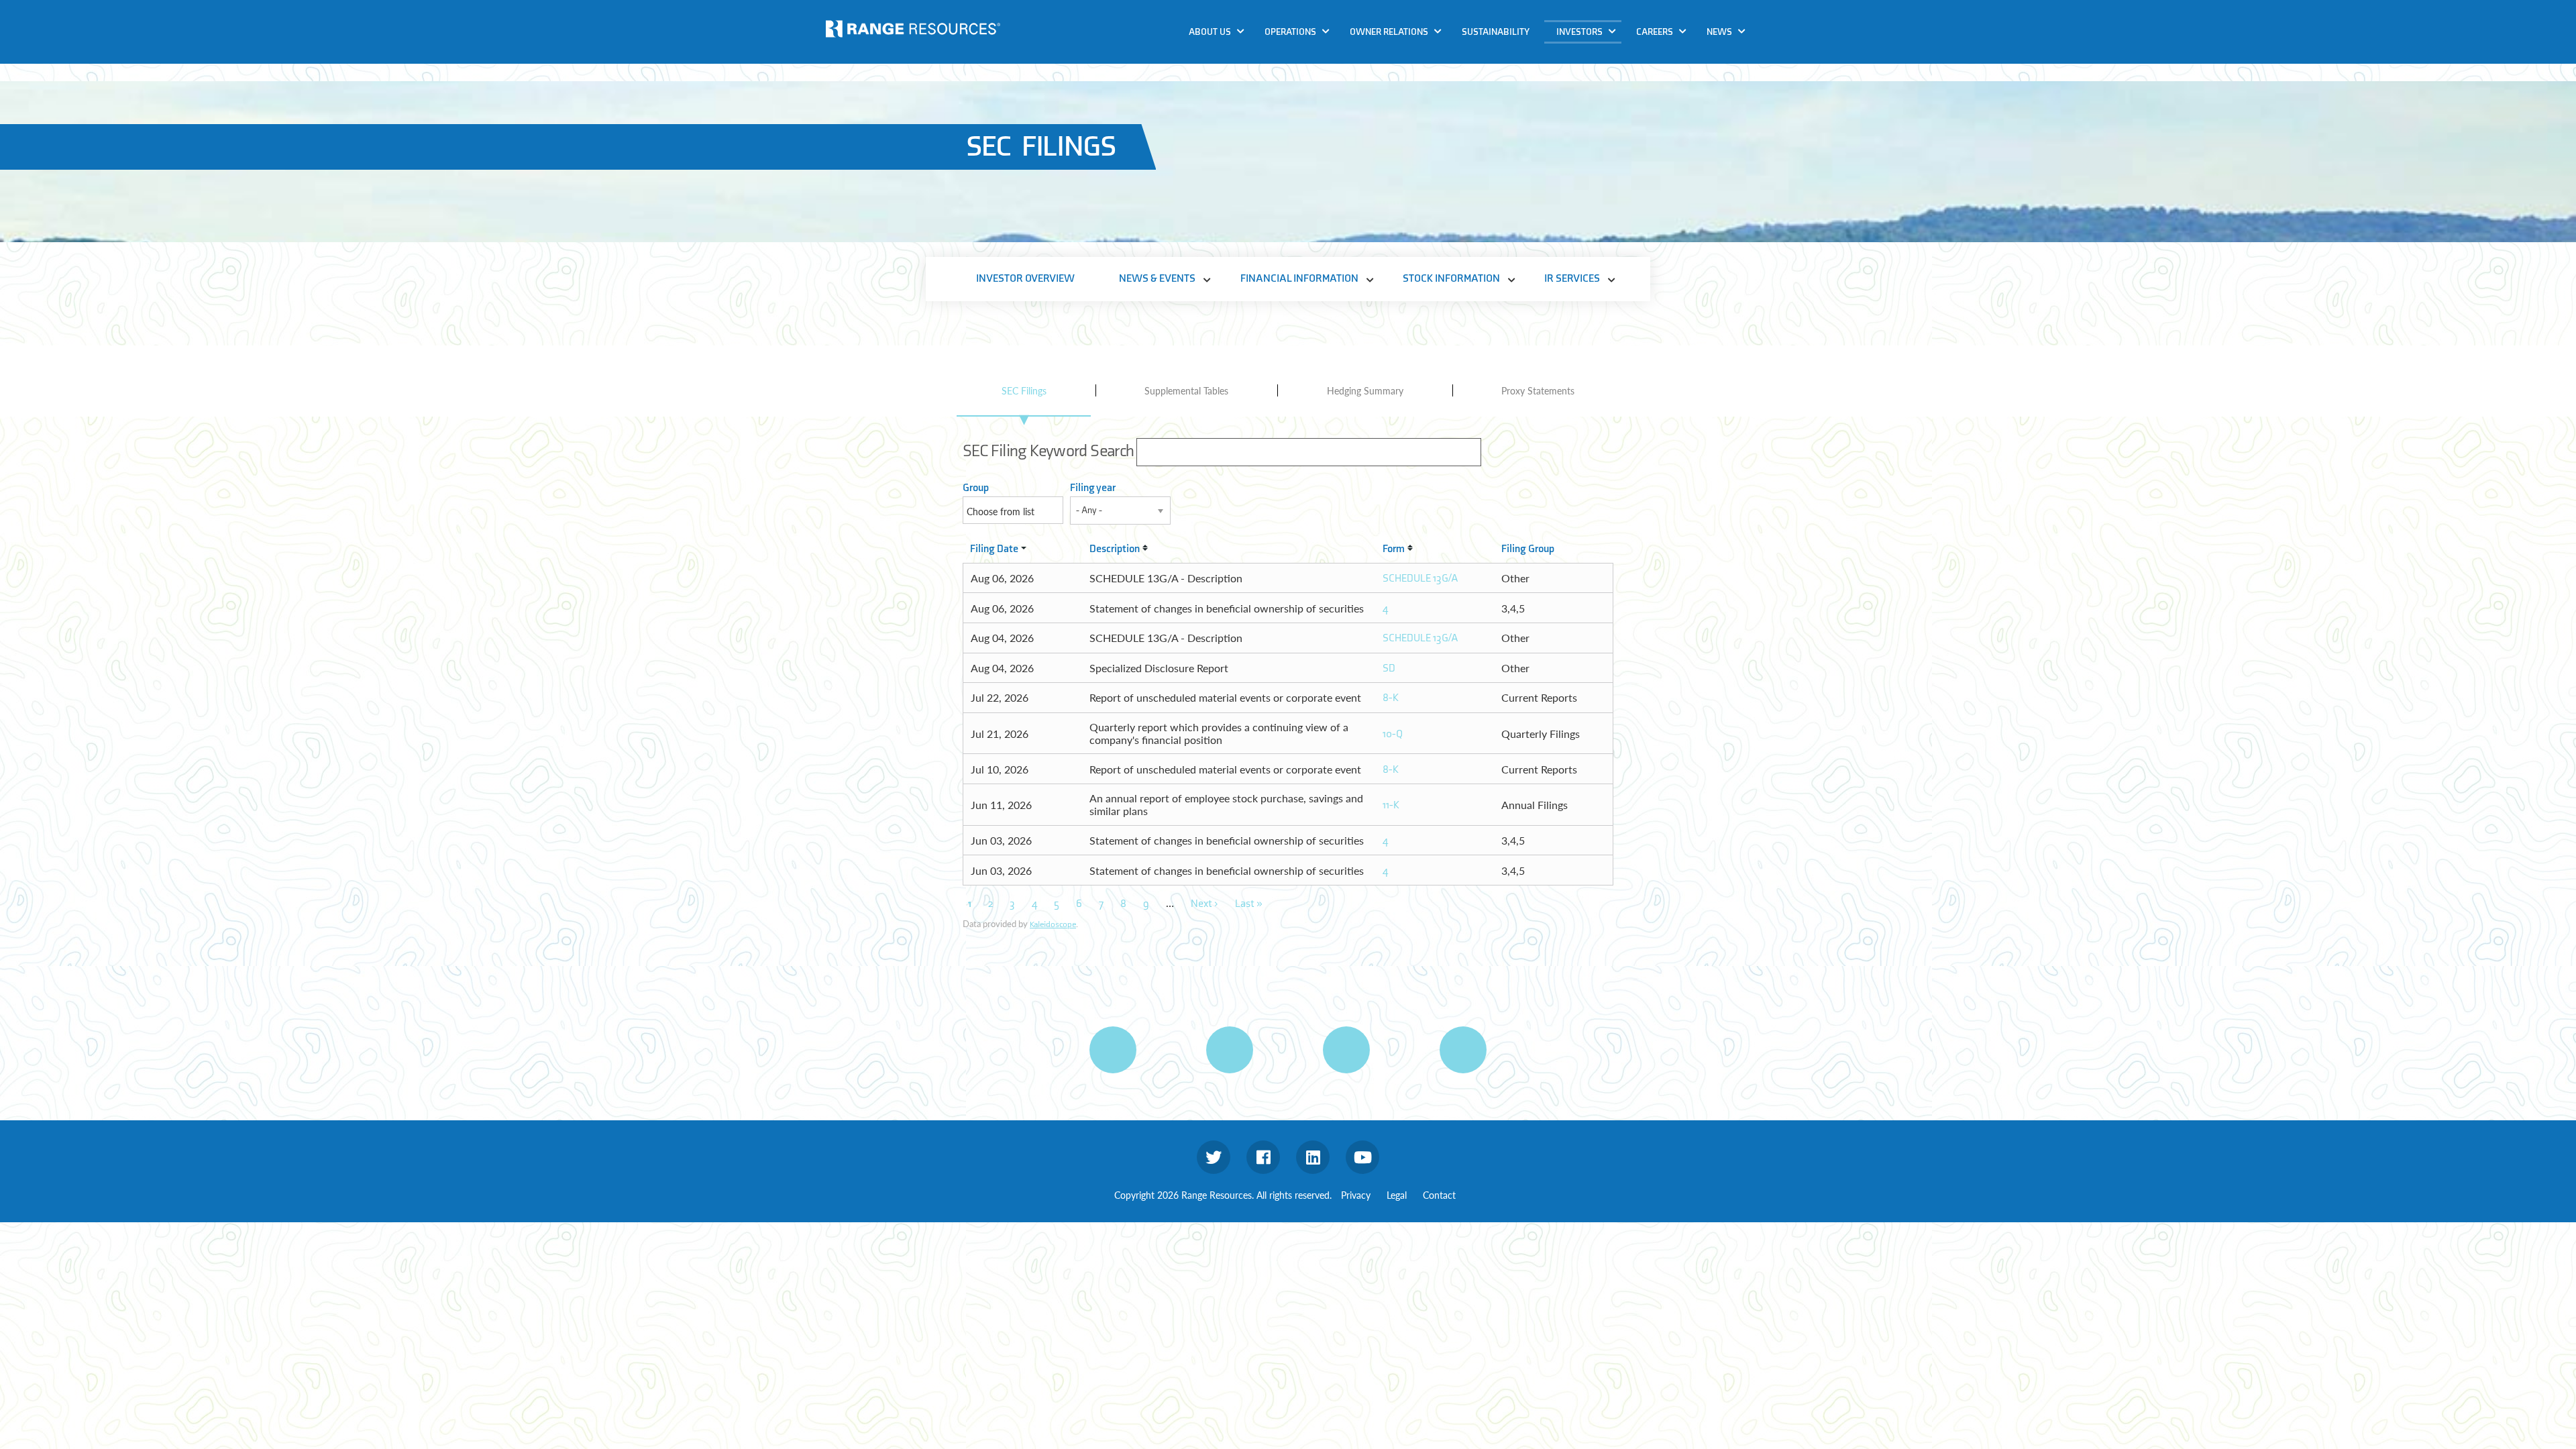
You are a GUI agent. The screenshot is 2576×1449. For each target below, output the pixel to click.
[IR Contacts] (1463, 1050)
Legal (1397, 1195)
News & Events (1594, 56)
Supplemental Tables (1186, 390)
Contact (1439, 1195)
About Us (1210, 32)
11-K (1391, 805)
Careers (1655, 32)
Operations (1290, 32)
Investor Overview (1025, 279)
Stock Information (1603, 108)
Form (1394, 549)
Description (1115, 549)
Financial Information (1611, 82)
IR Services (1585, 133)
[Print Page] (1113, 1050)
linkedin (1313, 1157)
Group (976, 488)
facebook (1263, 1157)
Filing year (1093, 488)
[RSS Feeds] (1230, 1050)
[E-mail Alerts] (1346, 1050)
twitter (1214, 1157)
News (1719, 32)
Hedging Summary (1365, 390)
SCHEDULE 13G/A (1420, 579)
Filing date (994, 549)
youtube (1362, 1157)
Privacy (1356, 1195)
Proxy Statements (1538, 390)
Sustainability (1496, 32)
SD (1389, 668)
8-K (1391, 698)
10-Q (1393, 734)
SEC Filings (1024, 390)
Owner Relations (1389, 32)
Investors (1579, 32)
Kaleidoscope (1053, 924)
